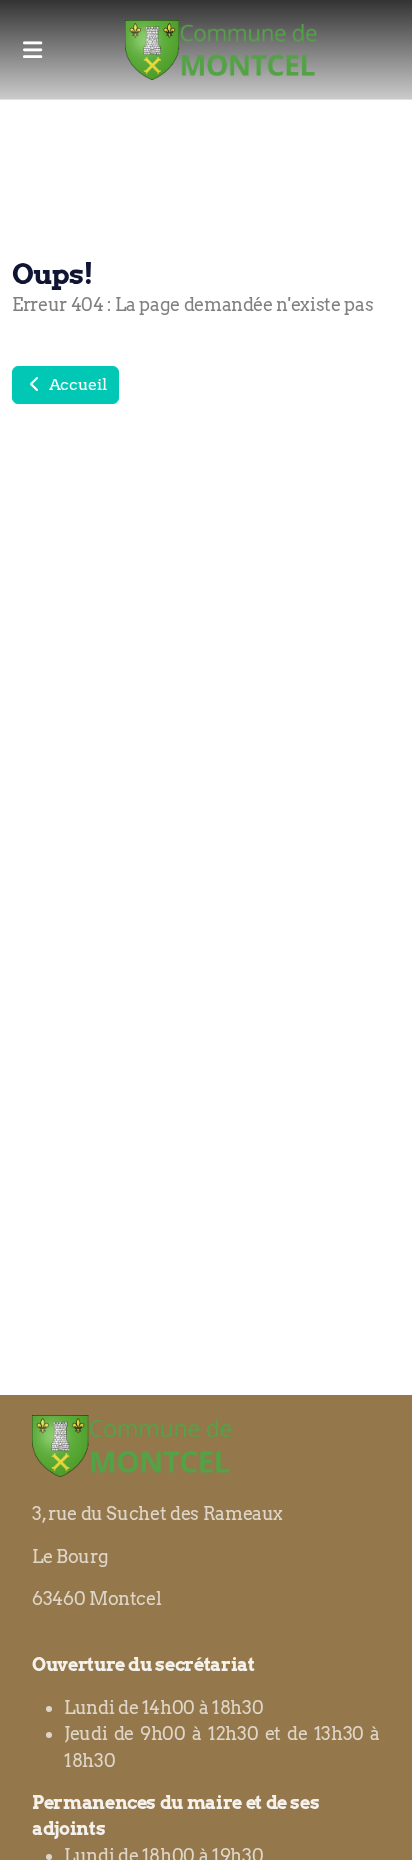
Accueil (75, 384)
